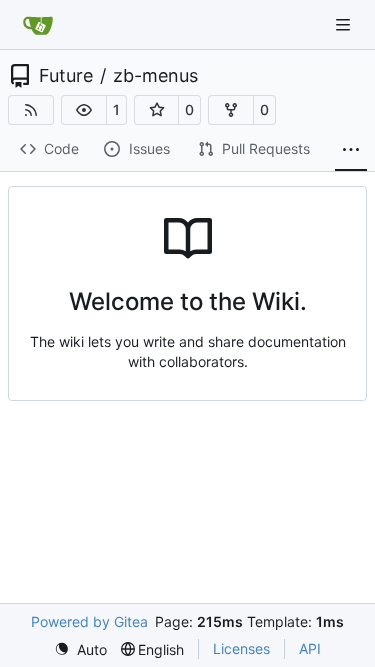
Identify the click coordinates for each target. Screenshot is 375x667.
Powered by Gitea (89, 621)
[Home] (38, 25)
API (310, 648)
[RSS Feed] (31, 110)
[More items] (351, 150)
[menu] (80, 649)
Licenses (241, 648)
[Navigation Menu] (345, 24)
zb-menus (155, 76)
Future (66, 76)
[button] (84, 110)
